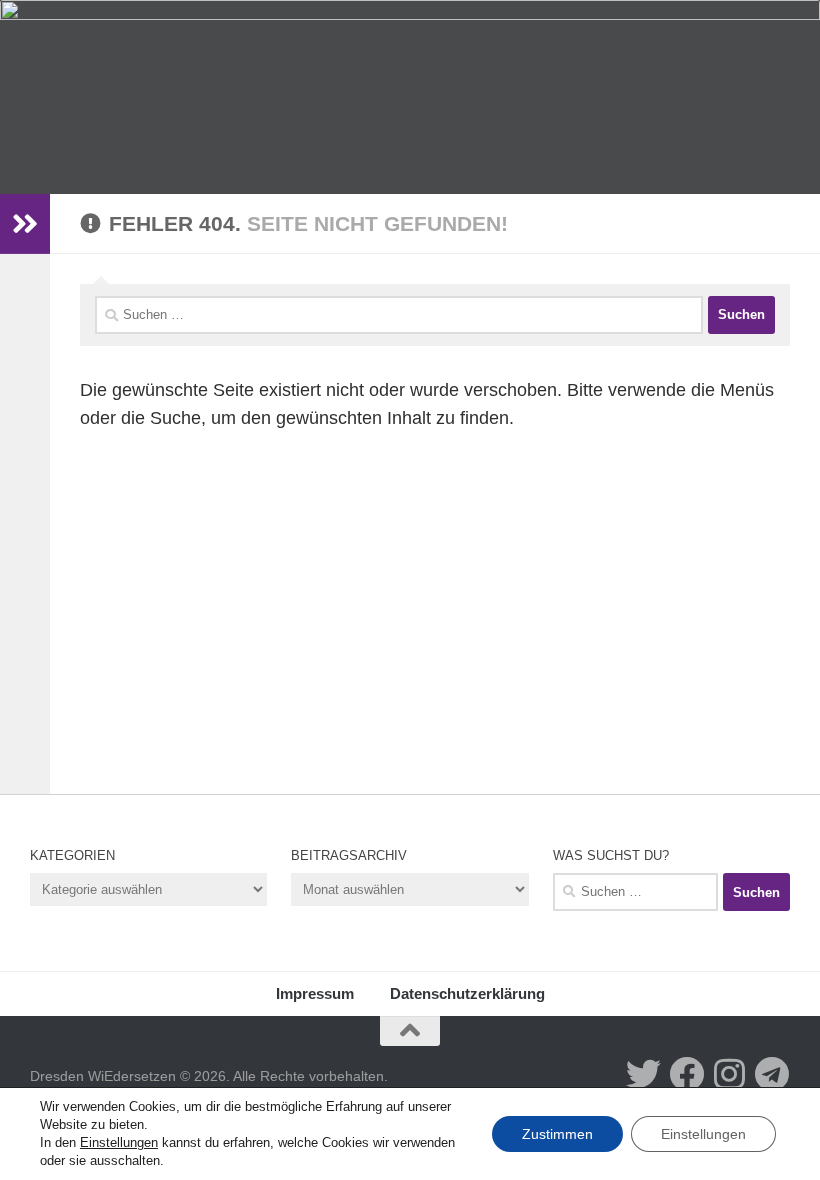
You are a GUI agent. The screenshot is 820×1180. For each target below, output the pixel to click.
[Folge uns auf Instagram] (729, 1073)
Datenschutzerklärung (467, 993)
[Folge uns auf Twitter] (643, 1073)
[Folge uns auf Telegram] (772, 1073)
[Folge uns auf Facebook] (686, 1073)
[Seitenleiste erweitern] (25, 224)
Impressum (315, 993)
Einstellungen (119, 1142)
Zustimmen (557, 1134)
